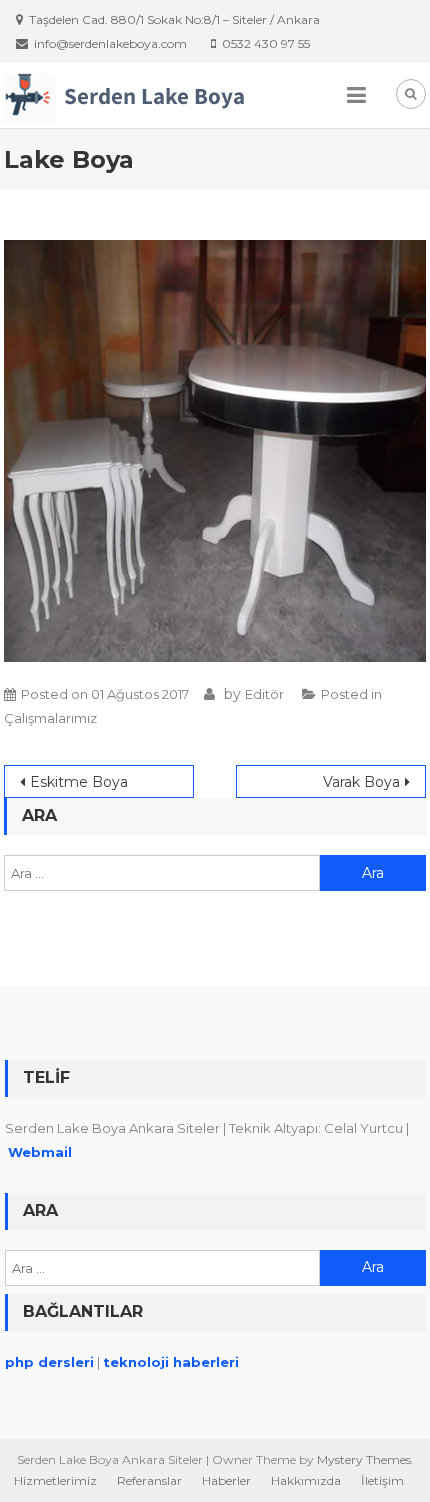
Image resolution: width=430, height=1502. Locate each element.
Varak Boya (361, 782)
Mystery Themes (364, 1459)
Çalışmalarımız (50, 718)
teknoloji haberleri (171, 1362)
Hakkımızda (306, 1480)
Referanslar (149, 1480)
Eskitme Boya (79, 782)
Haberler (226, 1480)
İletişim (382, 1480)
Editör (264, 694)
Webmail (40, 1152)
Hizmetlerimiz (55, 1480)
